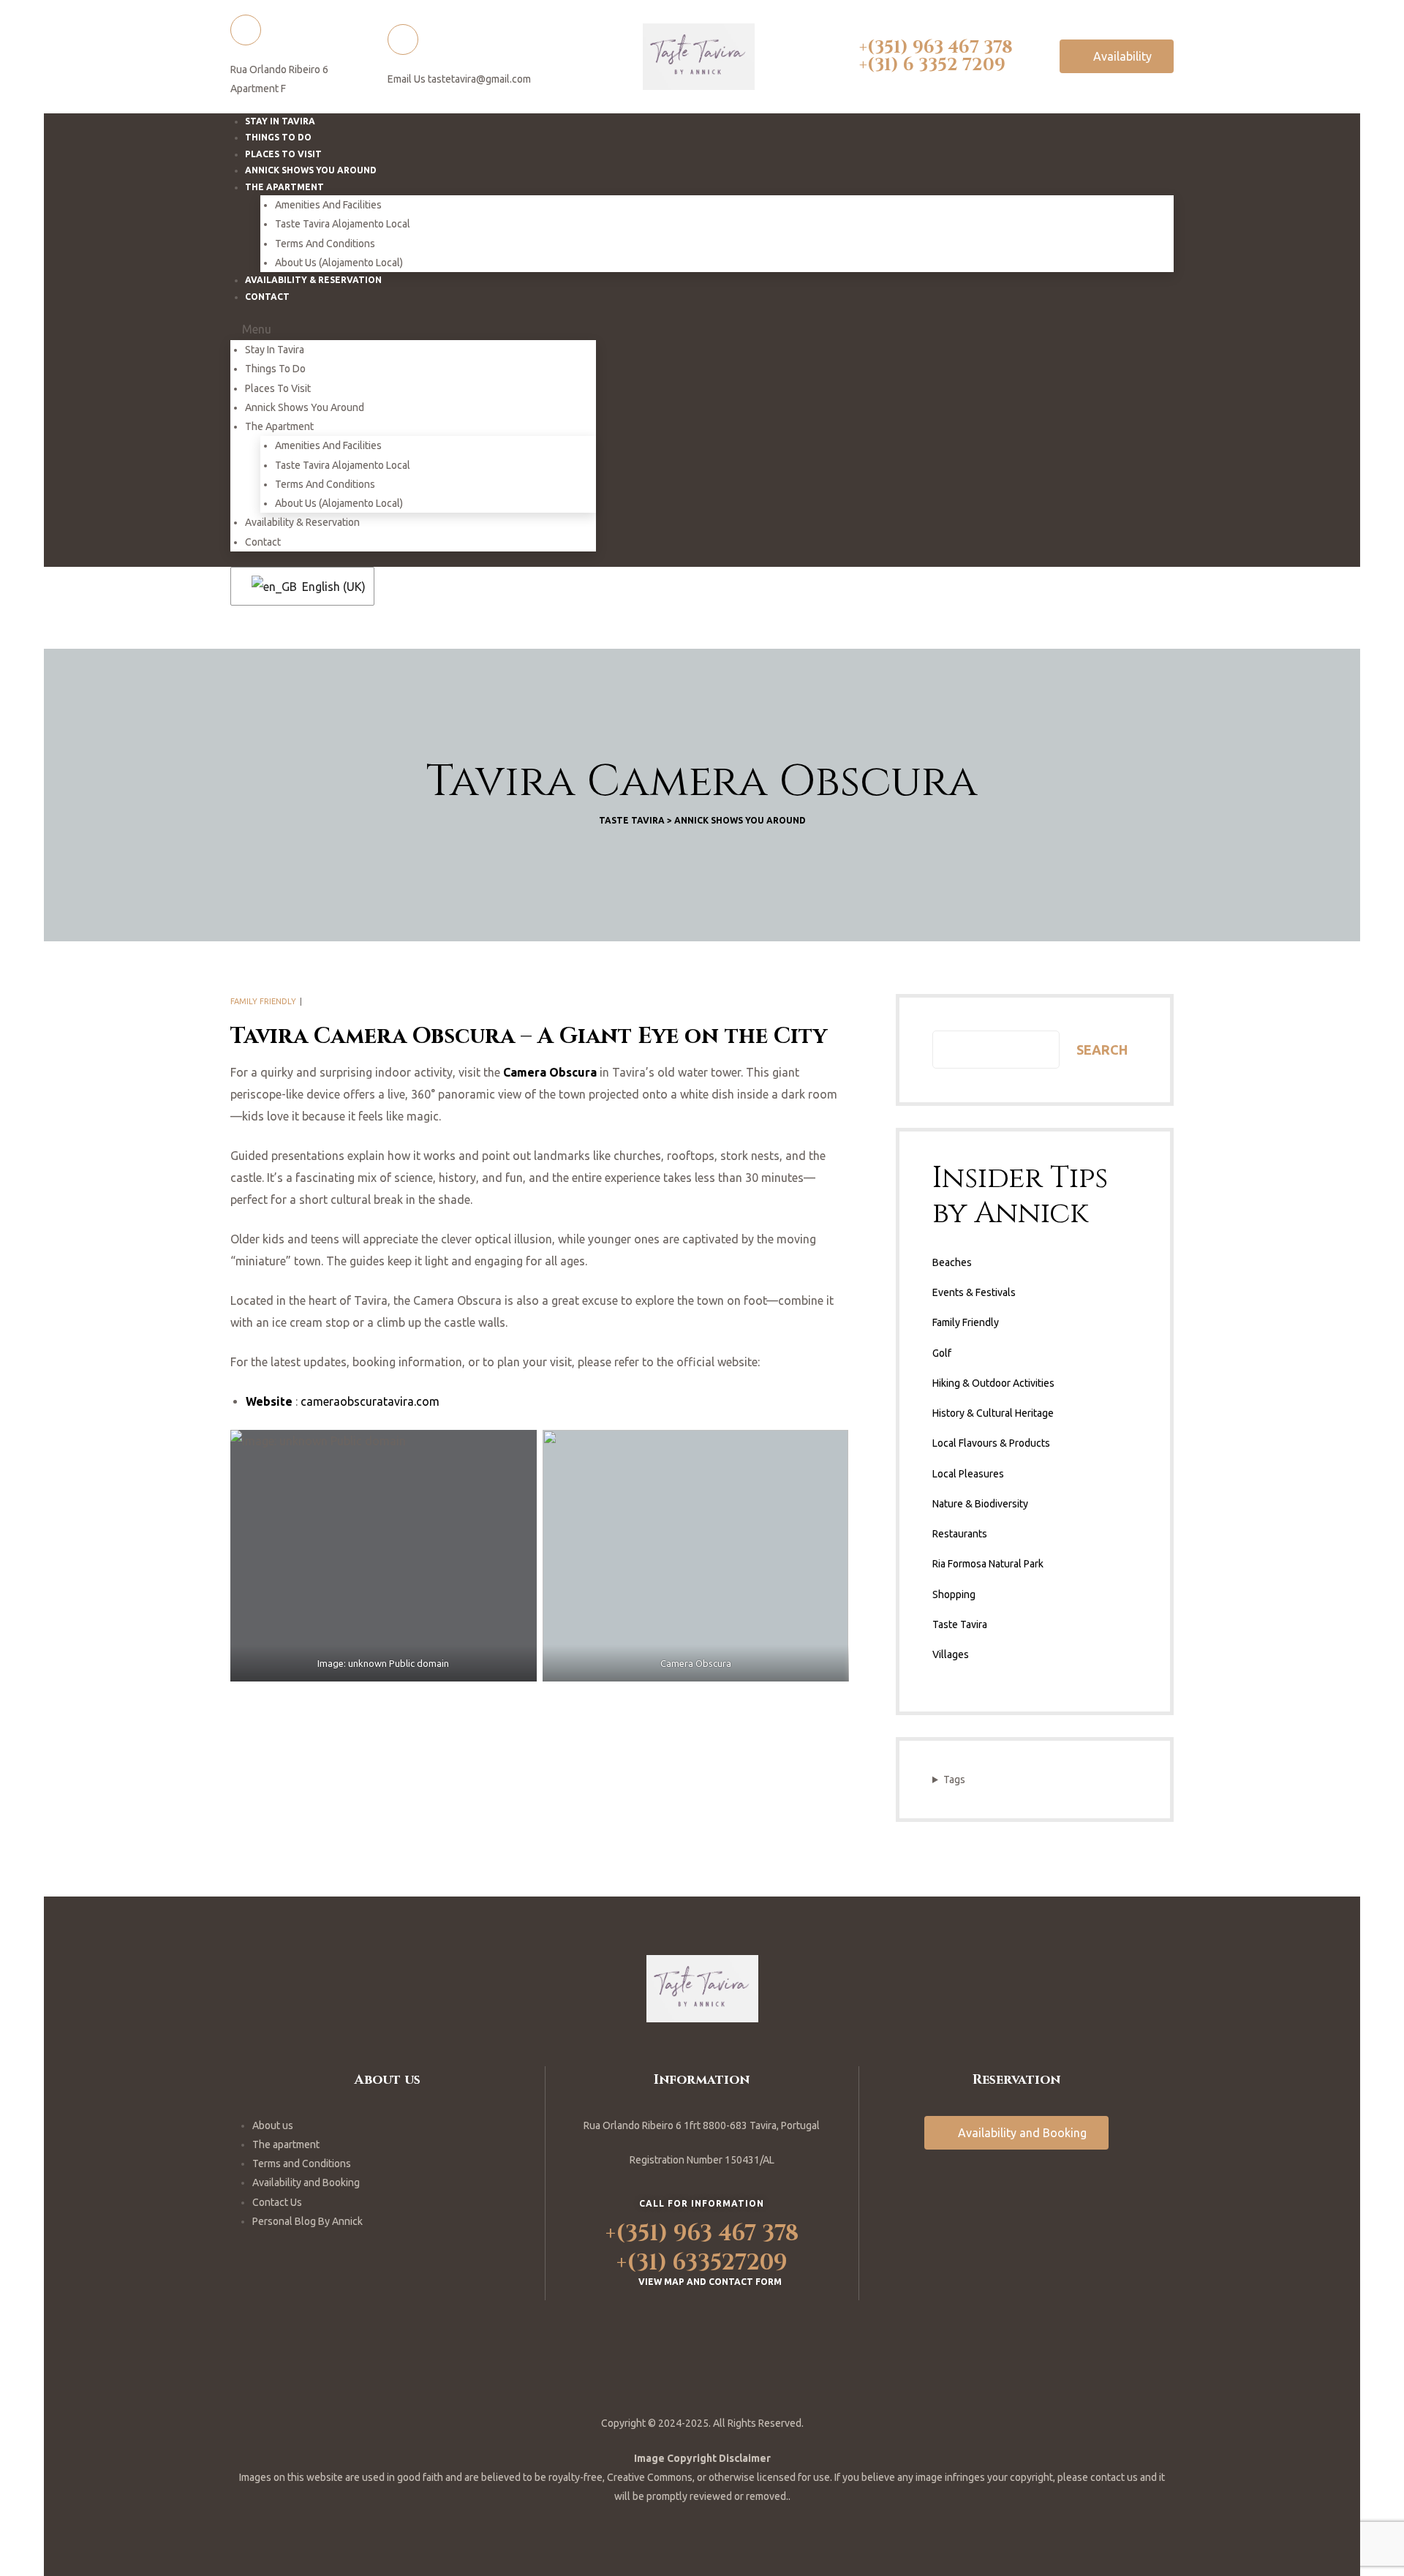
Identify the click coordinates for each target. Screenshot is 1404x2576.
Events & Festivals (974, 1292)
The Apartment (284, 187)
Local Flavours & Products (991, 1443)
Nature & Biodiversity (980, 1504)
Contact (267, 297)
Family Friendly (263, 1001)
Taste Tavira (960, 1624)
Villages (951, 1654)
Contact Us (277, 2202)
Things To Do (275, 369)
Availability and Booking (306, 2183)
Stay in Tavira (275, 350)
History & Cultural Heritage (993, 1413)
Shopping (954, 1594)
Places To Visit (278, 388)
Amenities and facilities (328, 205)
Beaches (952, 1262)
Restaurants (960, 1534)
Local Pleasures (968, 1474)
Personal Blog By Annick (307, 2221)
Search (1102, 1050)
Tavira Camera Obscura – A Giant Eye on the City (529, 1036)
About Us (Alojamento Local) (339, 503)
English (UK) (329, 587)
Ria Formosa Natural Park (988, 1564)
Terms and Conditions (325, 244)
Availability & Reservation (313, 280)
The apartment (286, 2144)
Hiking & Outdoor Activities (993, 1383)
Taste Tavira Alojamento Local (343, 224)
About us (273, 2125)
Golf (942, 1353)
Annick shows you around (305, 407)
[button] (1117, 56)
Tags (954, 1780)
